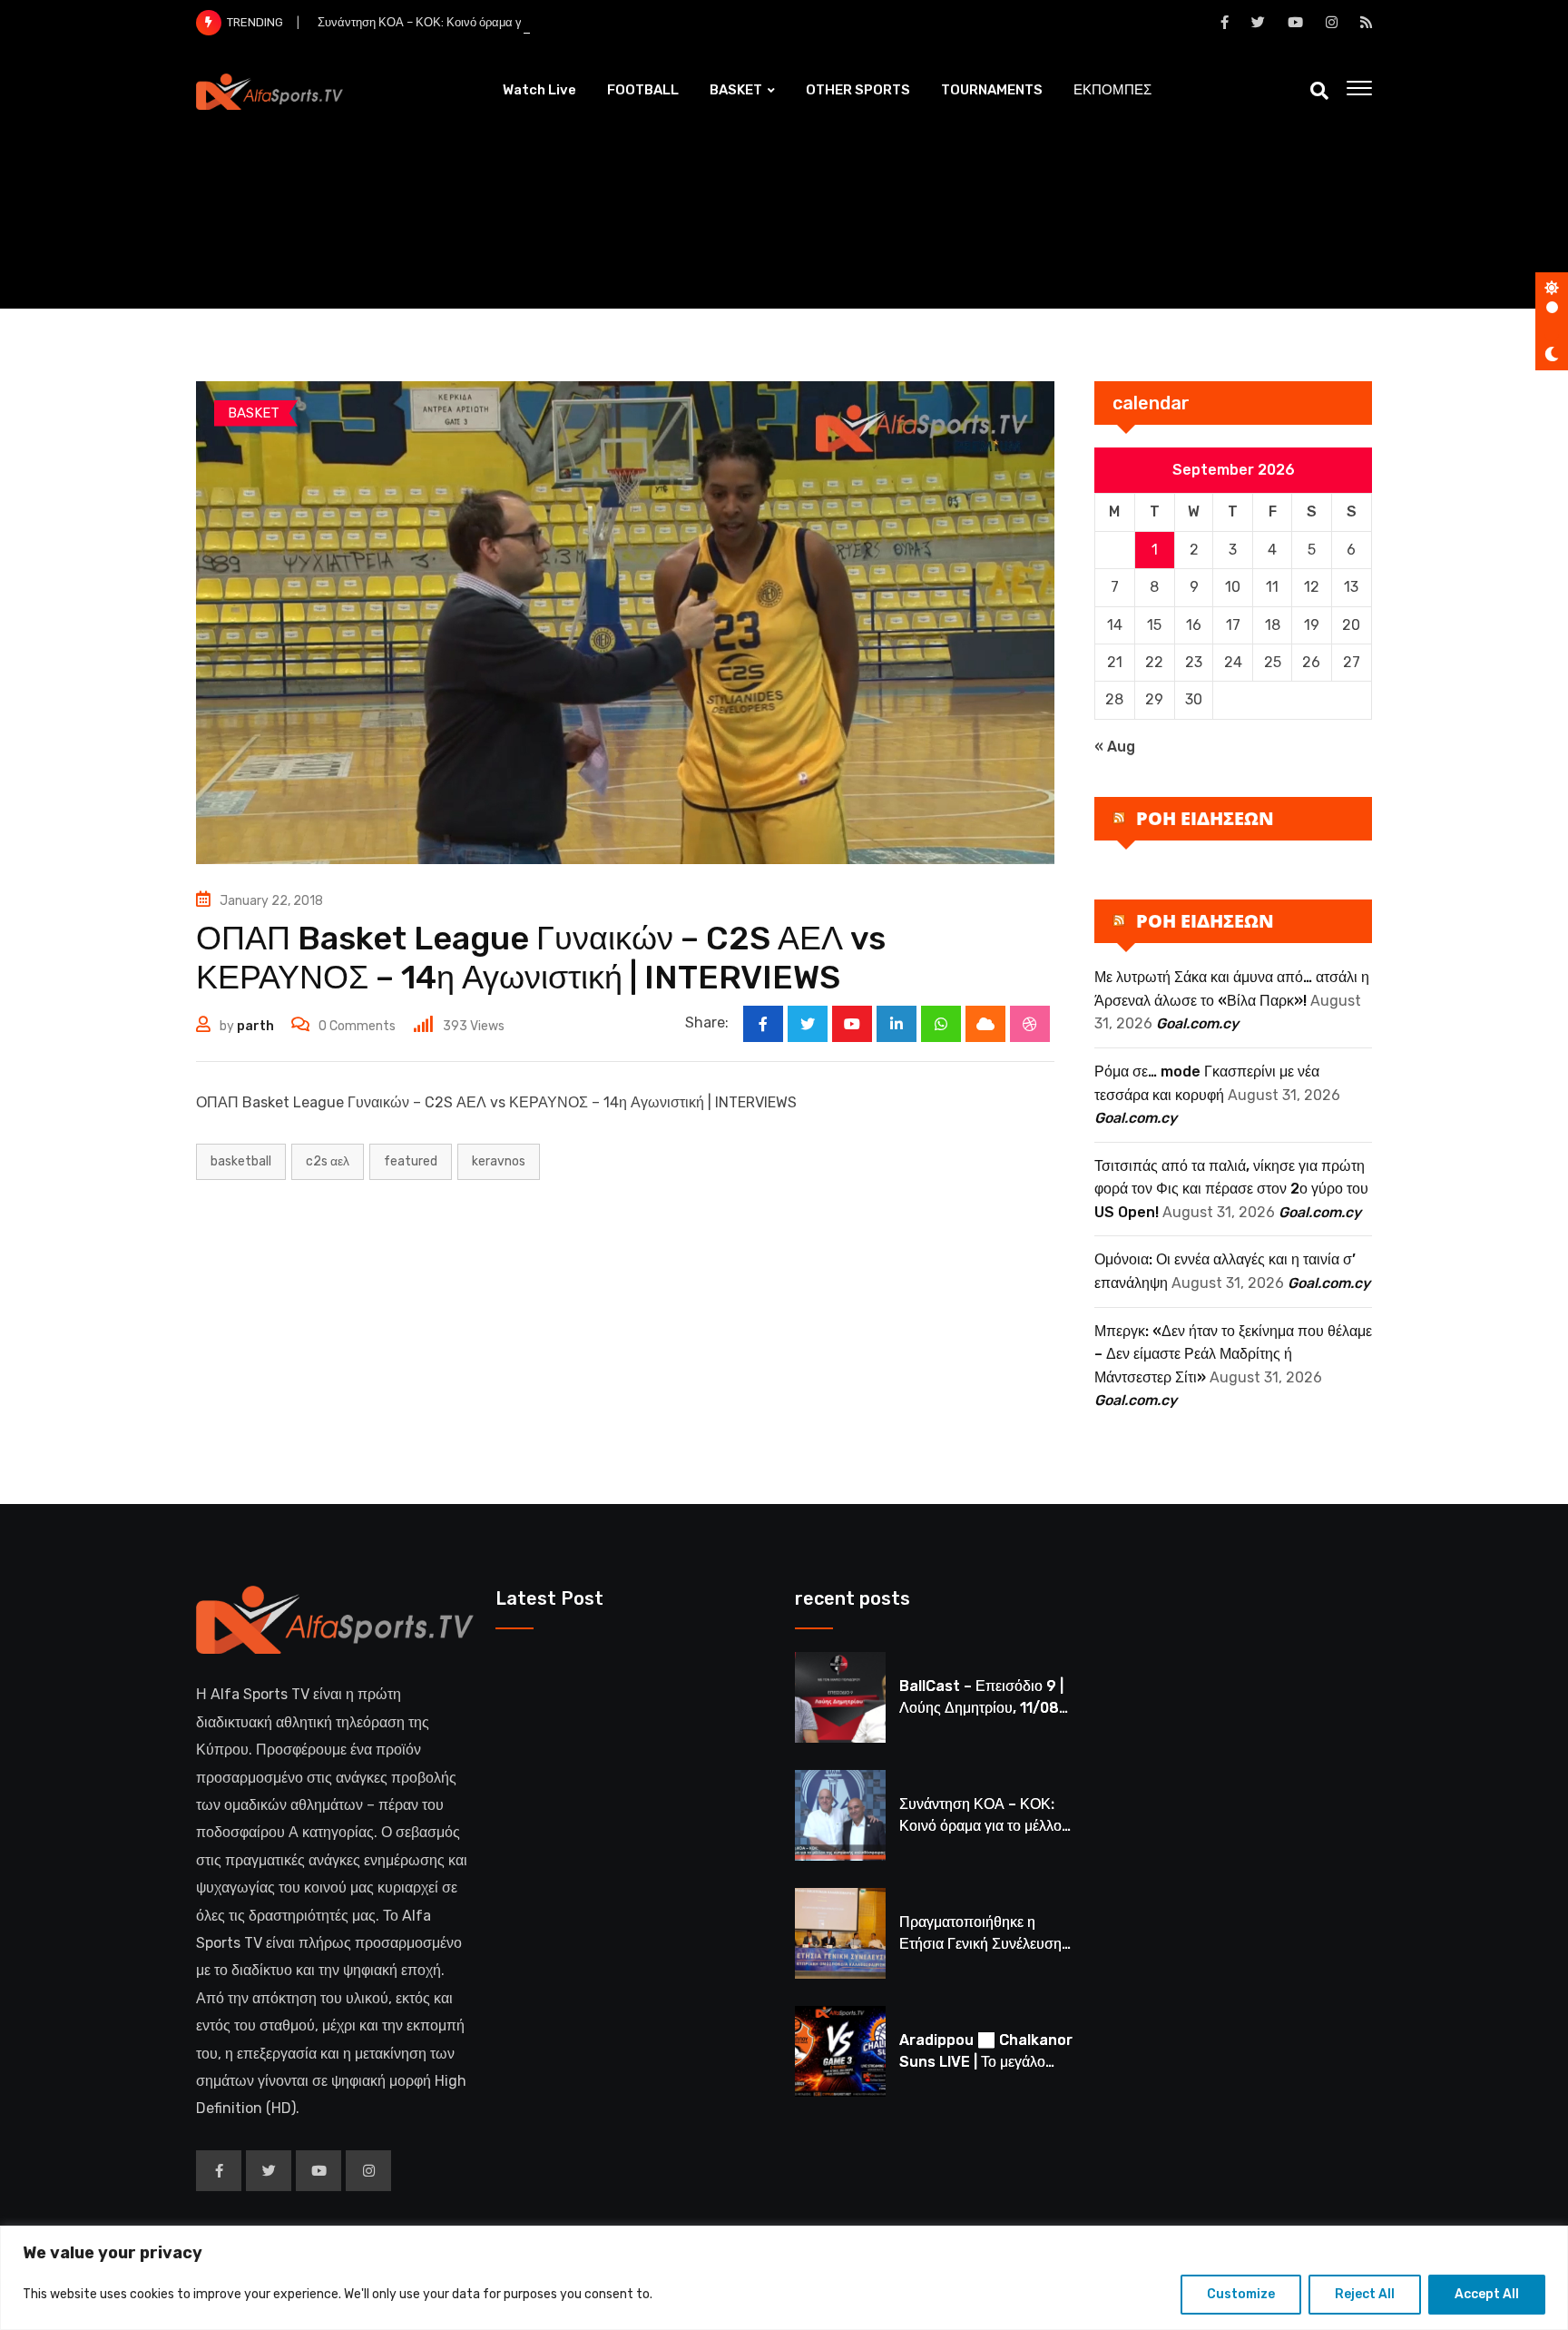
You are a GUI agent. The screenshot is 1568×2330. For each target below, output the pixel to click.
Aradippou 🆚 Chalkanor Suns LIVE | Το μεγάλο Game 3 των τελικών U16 (986, 2062)
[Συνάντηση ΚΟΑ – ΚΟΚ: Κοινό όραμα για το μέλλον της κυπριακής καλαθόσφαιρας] (840, 1815)
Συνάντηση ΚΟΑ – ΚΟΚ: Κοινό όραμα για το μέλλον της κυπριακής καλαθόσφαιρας (533, 22)
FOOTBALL (643, 90)
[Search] (1319, 91)
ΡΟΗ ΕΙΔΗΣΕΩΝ (1205, 818)
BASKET (736, 90)
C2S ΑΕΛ (328, 1161)
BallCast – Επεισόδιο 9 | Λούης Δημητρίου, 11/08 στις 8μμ (981, 1708)
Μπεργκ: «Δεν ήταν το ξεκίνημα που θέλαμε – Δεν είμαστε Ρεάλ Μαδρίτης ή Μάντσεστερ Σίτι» (1233, 1354)
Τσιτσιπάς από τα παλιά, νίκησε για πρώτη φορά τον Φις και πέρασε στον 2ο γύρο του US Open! (1231, 1189)
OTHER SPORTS (858, 90)
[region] (784, 2278)
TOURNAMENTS (992, 90)
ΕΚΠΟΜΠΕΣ (1112, 90)
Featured (411, 1161)
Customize (1241, 2294)
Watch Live (539, 90)
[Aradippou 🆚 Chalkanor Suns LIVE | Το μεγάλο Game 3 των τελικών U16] (840, 2051)
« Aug (1115, 747)
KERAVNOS (499, 1161)
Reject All (1365, 2294)
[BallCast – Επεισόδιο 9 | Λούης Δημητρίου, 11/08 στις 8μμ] (840, 1697)
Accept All (1487, 2294)
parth (255, 1026)
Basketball (241, 1161)
